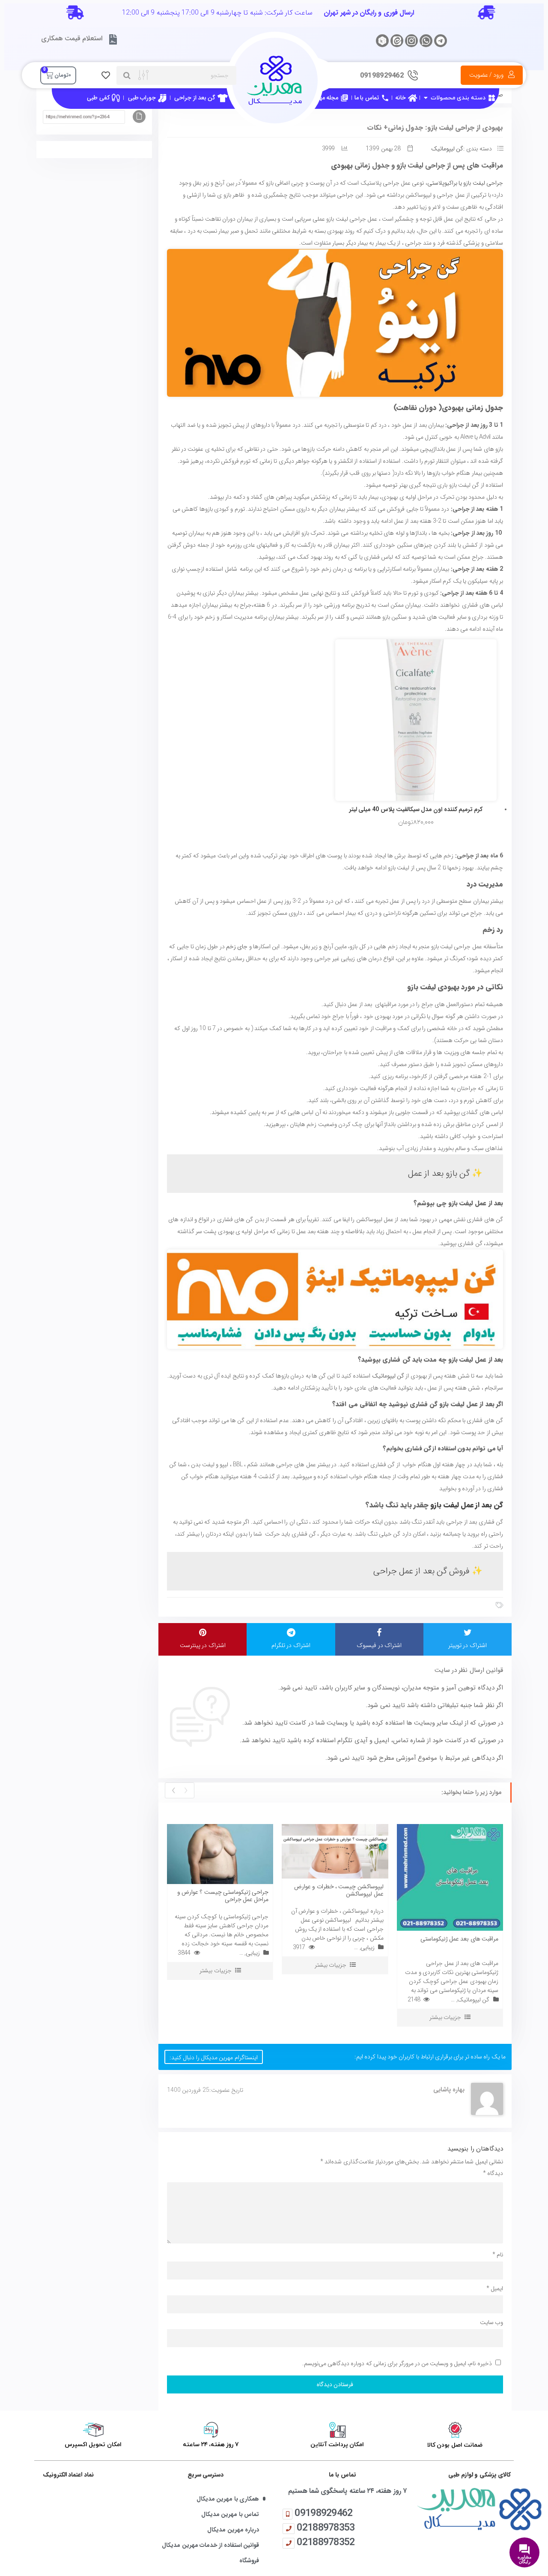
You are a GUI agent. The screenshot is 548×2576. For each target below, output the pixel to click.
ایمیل (495, 2288)
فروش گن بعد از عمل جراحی (422, 1571)
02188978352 (326, 2542)
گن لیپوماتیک (447, 149)
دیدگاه (493, 2173)
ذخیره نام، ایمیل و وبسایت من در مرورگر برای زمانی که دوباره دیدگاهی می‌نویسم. (397, 2363)
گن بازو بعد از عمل (439, 1173)
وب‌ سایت (491, 2322)
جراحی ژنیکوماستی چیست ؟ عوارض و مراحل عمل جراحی (223, 1896)
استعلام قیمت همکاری (72, 38)
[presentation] (186, 1790)
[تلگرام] (441, 41)
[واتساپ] (426, 41)
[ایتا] (397, 41)
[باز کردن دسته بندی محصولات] (426, 98)
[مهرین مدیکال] (479, 2509)
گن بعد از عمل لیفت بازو (467, 1505)
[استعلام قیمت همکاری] (113, 39)
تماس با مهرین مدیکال (230, 2515)
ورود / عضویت (487, 75)
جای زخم (237, 947)
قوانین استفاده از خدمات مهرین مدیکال (210, 2545)
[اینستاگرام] (411, 41)
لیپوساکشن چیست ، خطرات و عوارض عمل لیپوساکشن (339, 1890)
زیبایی (253, 1953)
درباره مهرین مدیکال (233, 2530)
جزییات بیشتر (215, 1971)
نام (498, 2255)
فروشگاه (249, 2561)
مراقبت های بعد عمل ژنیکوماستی (459, 1939)
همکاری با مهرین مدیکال (228, 2499)
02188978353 (326, 2527)
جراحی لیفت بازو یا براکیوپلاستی (465, 183)
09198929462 (323, 2513)
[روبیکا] (382, 41)
